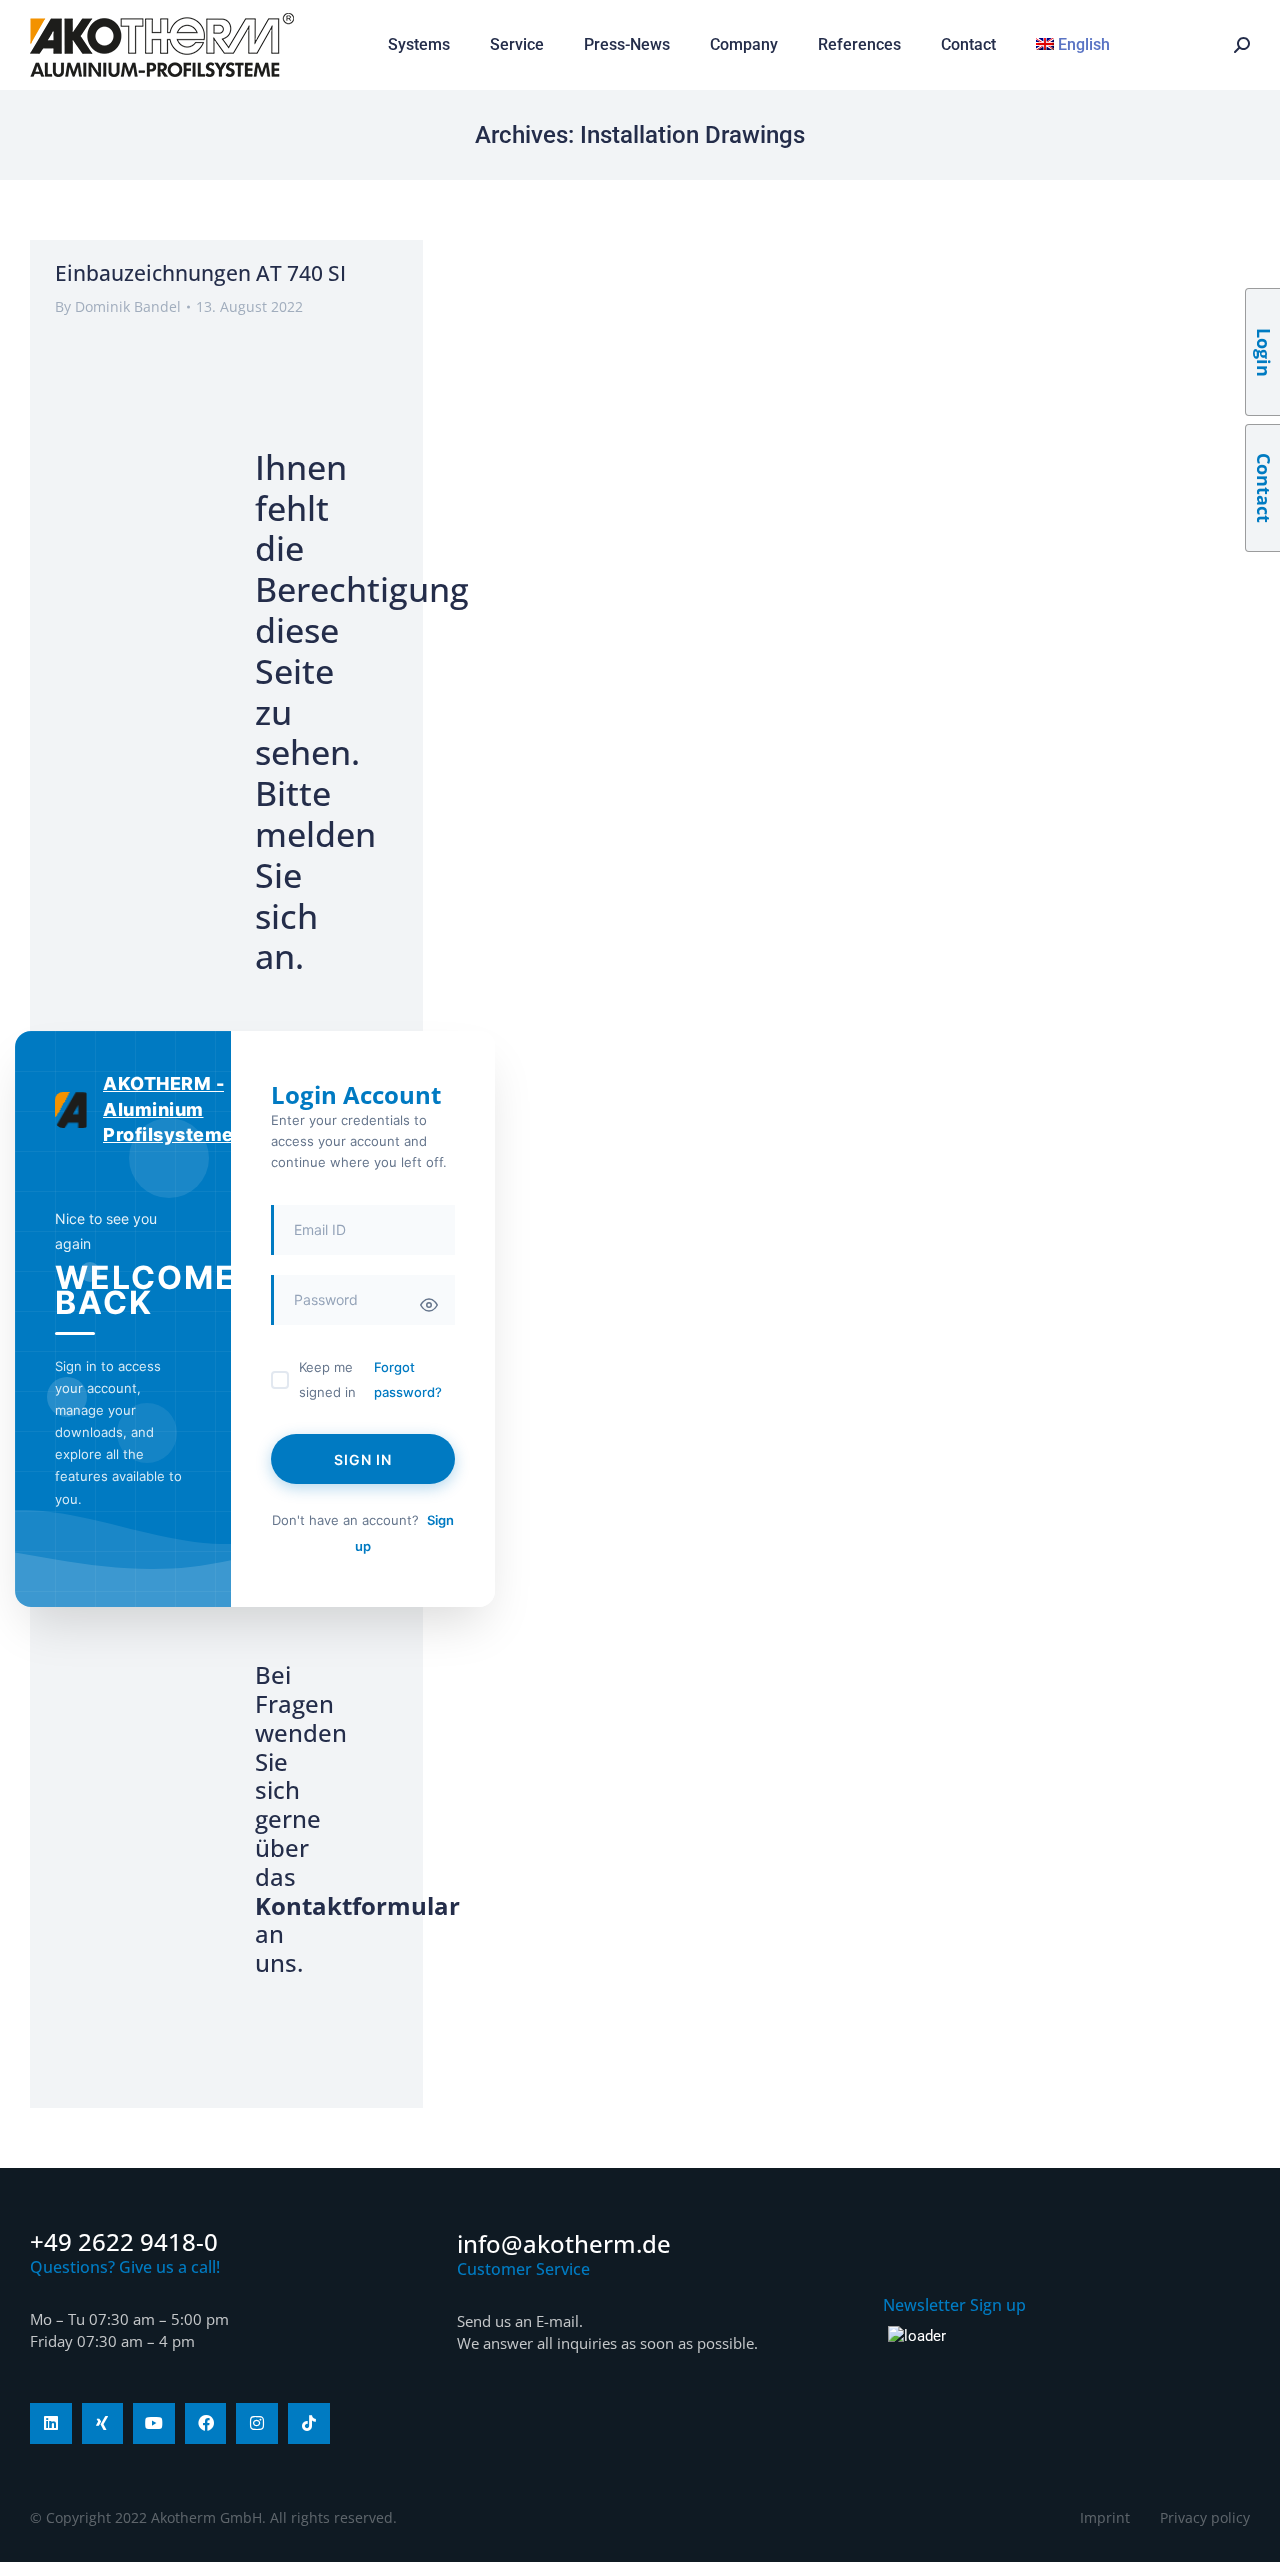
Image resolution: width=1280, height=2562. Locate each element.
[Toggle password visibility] (429, 1305)
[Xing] (103, 2424)
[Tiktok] (309, 2424)
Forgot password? (408, 1380)
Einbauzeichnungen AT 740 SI (200, 273)
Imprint (1105, 2517)
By (118, 306)
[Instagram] (257, 2424)
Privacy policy (1205, 2517)
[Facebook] (206, 2424)
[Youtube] (154, 2424)
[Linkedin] (51, 2424)
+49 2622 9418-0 (124, 2241)
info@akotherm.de (564, 2243)
